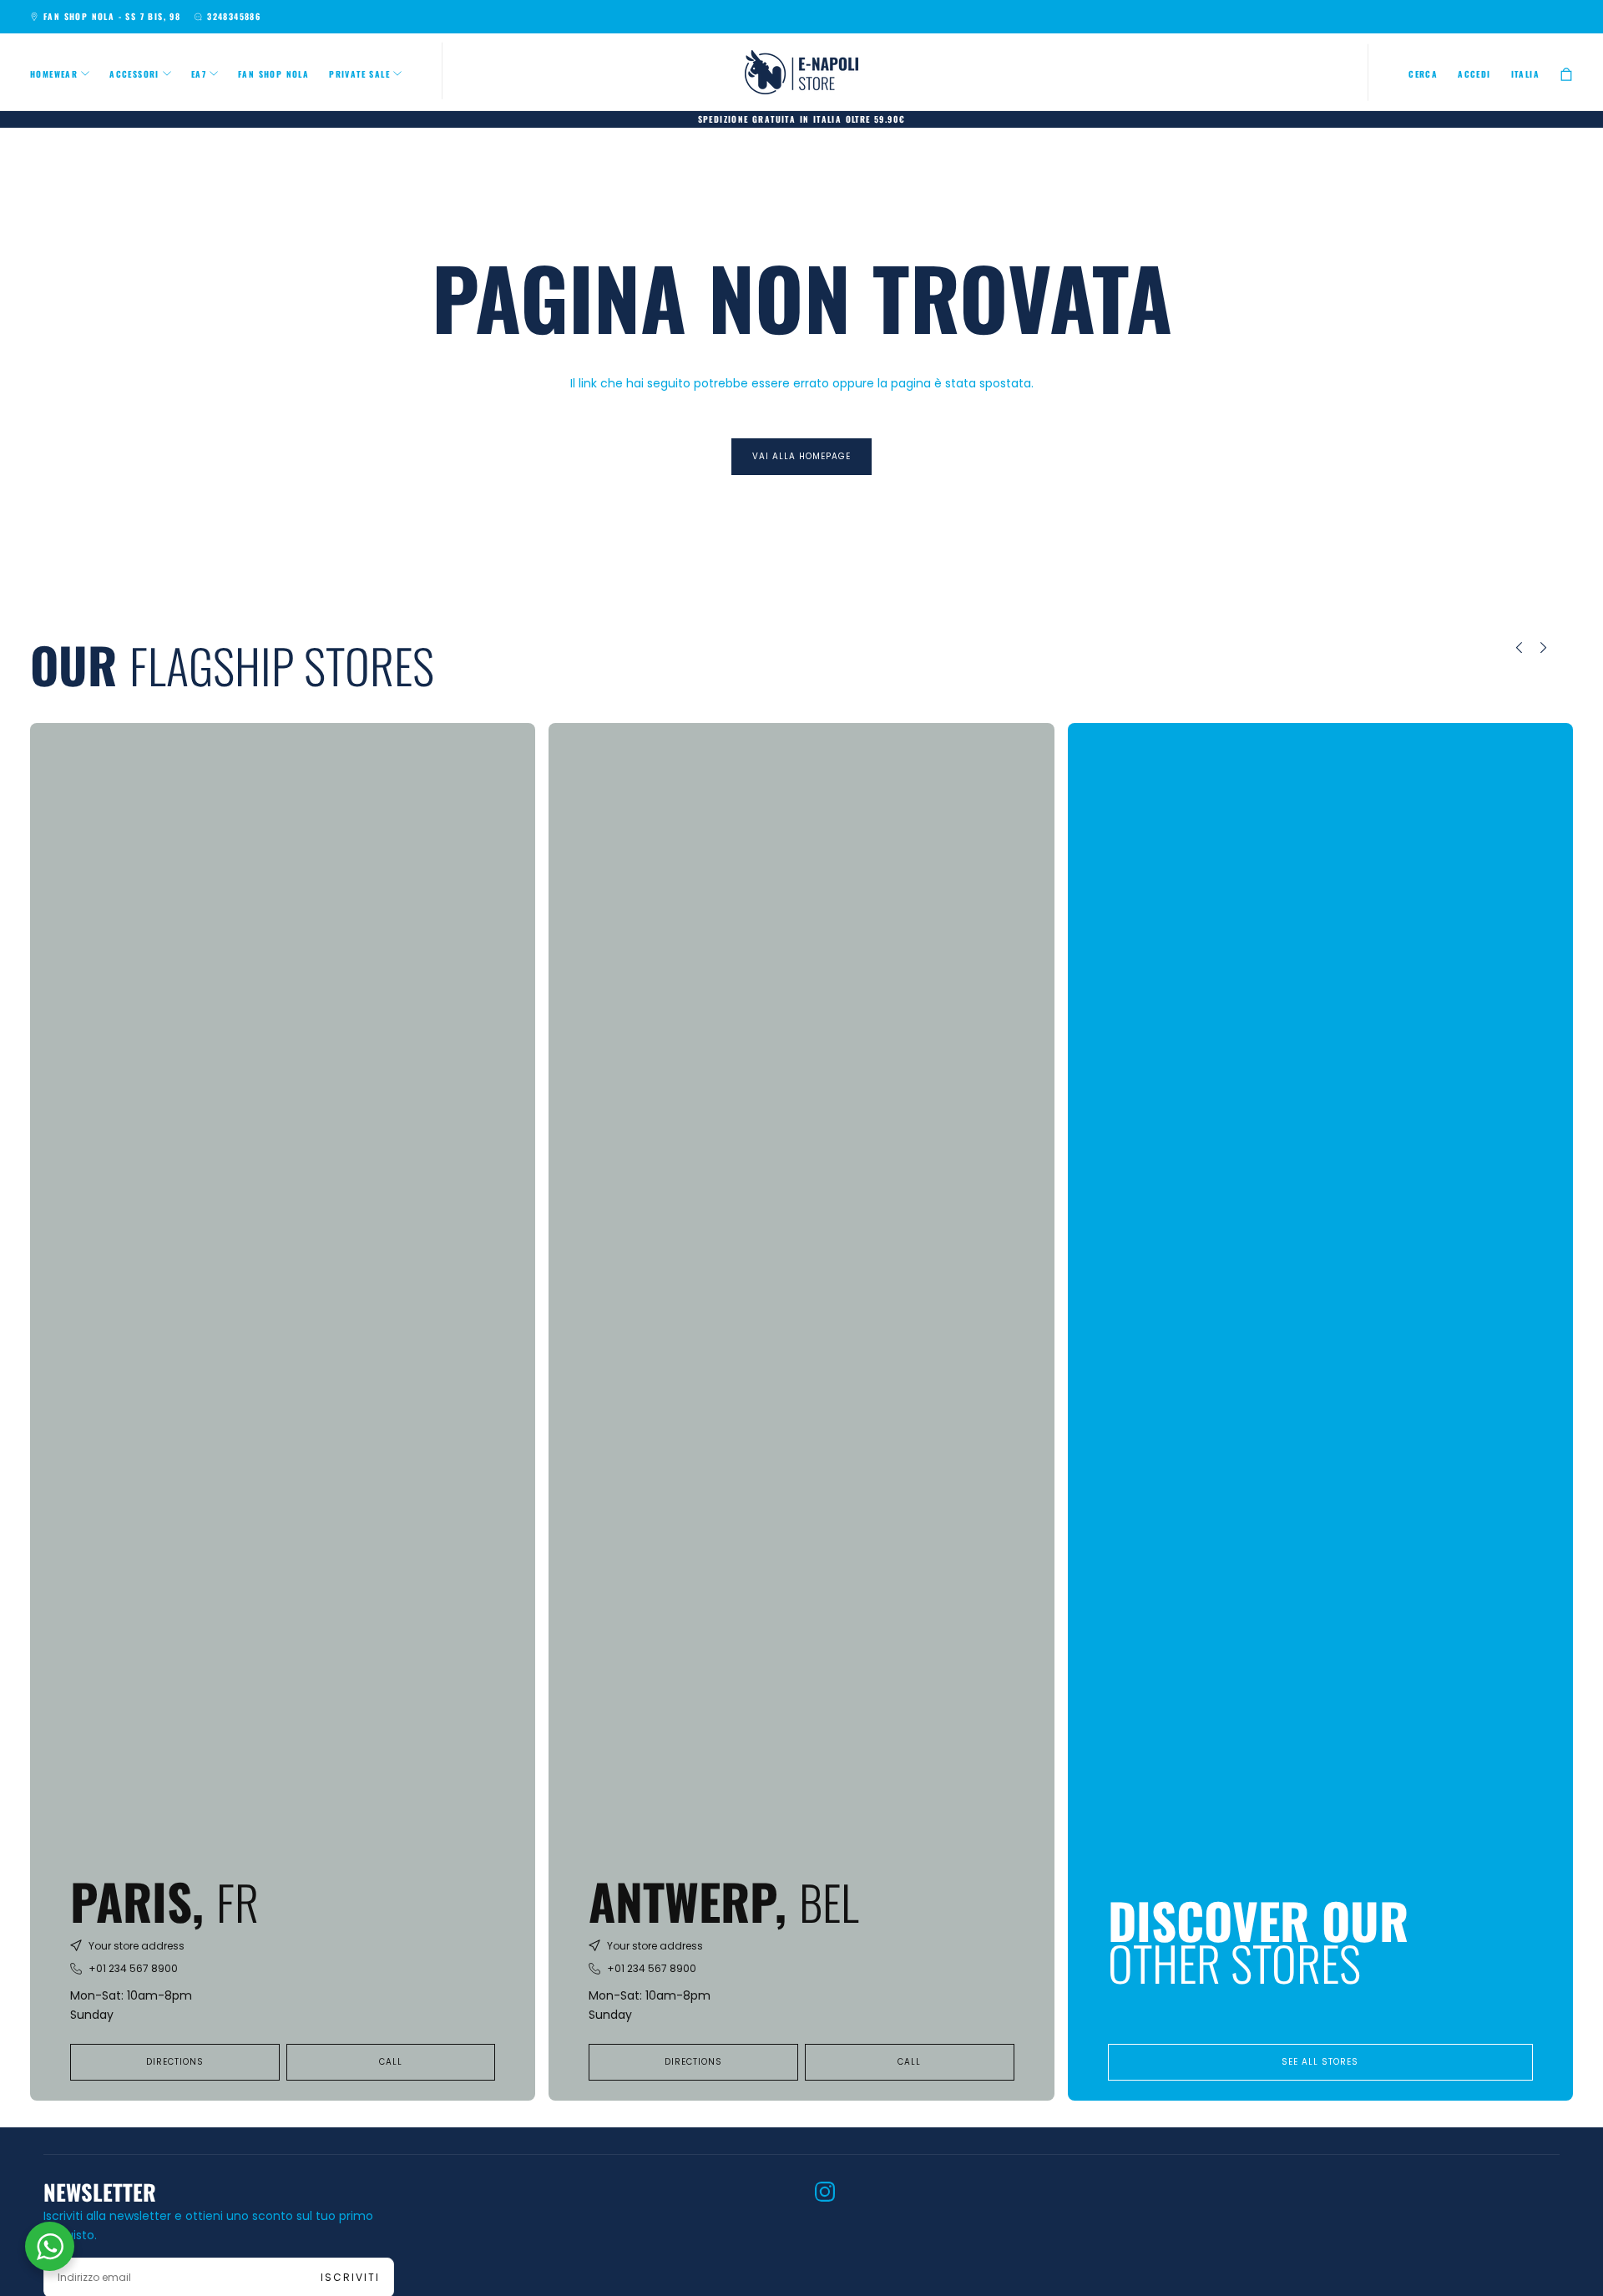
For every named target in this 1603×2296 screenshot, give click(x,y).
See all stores (1320, 2062)
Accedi (1474, 74)
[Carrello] (1566, 74)
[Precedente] (1507, 648)
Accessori (134, 74)
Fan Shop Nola (273, 74)
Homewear (54, 74)
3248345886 (234, 16)
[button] (1423, 74)
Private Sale (359, 74)
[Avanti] (1555, 648)
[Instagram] (825, 2192)
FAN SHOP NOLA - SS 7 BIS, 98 (112, 16)
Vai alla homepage (801, 456)
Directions (175, 2062)
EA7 (199, 74)
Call (391, 2062)
